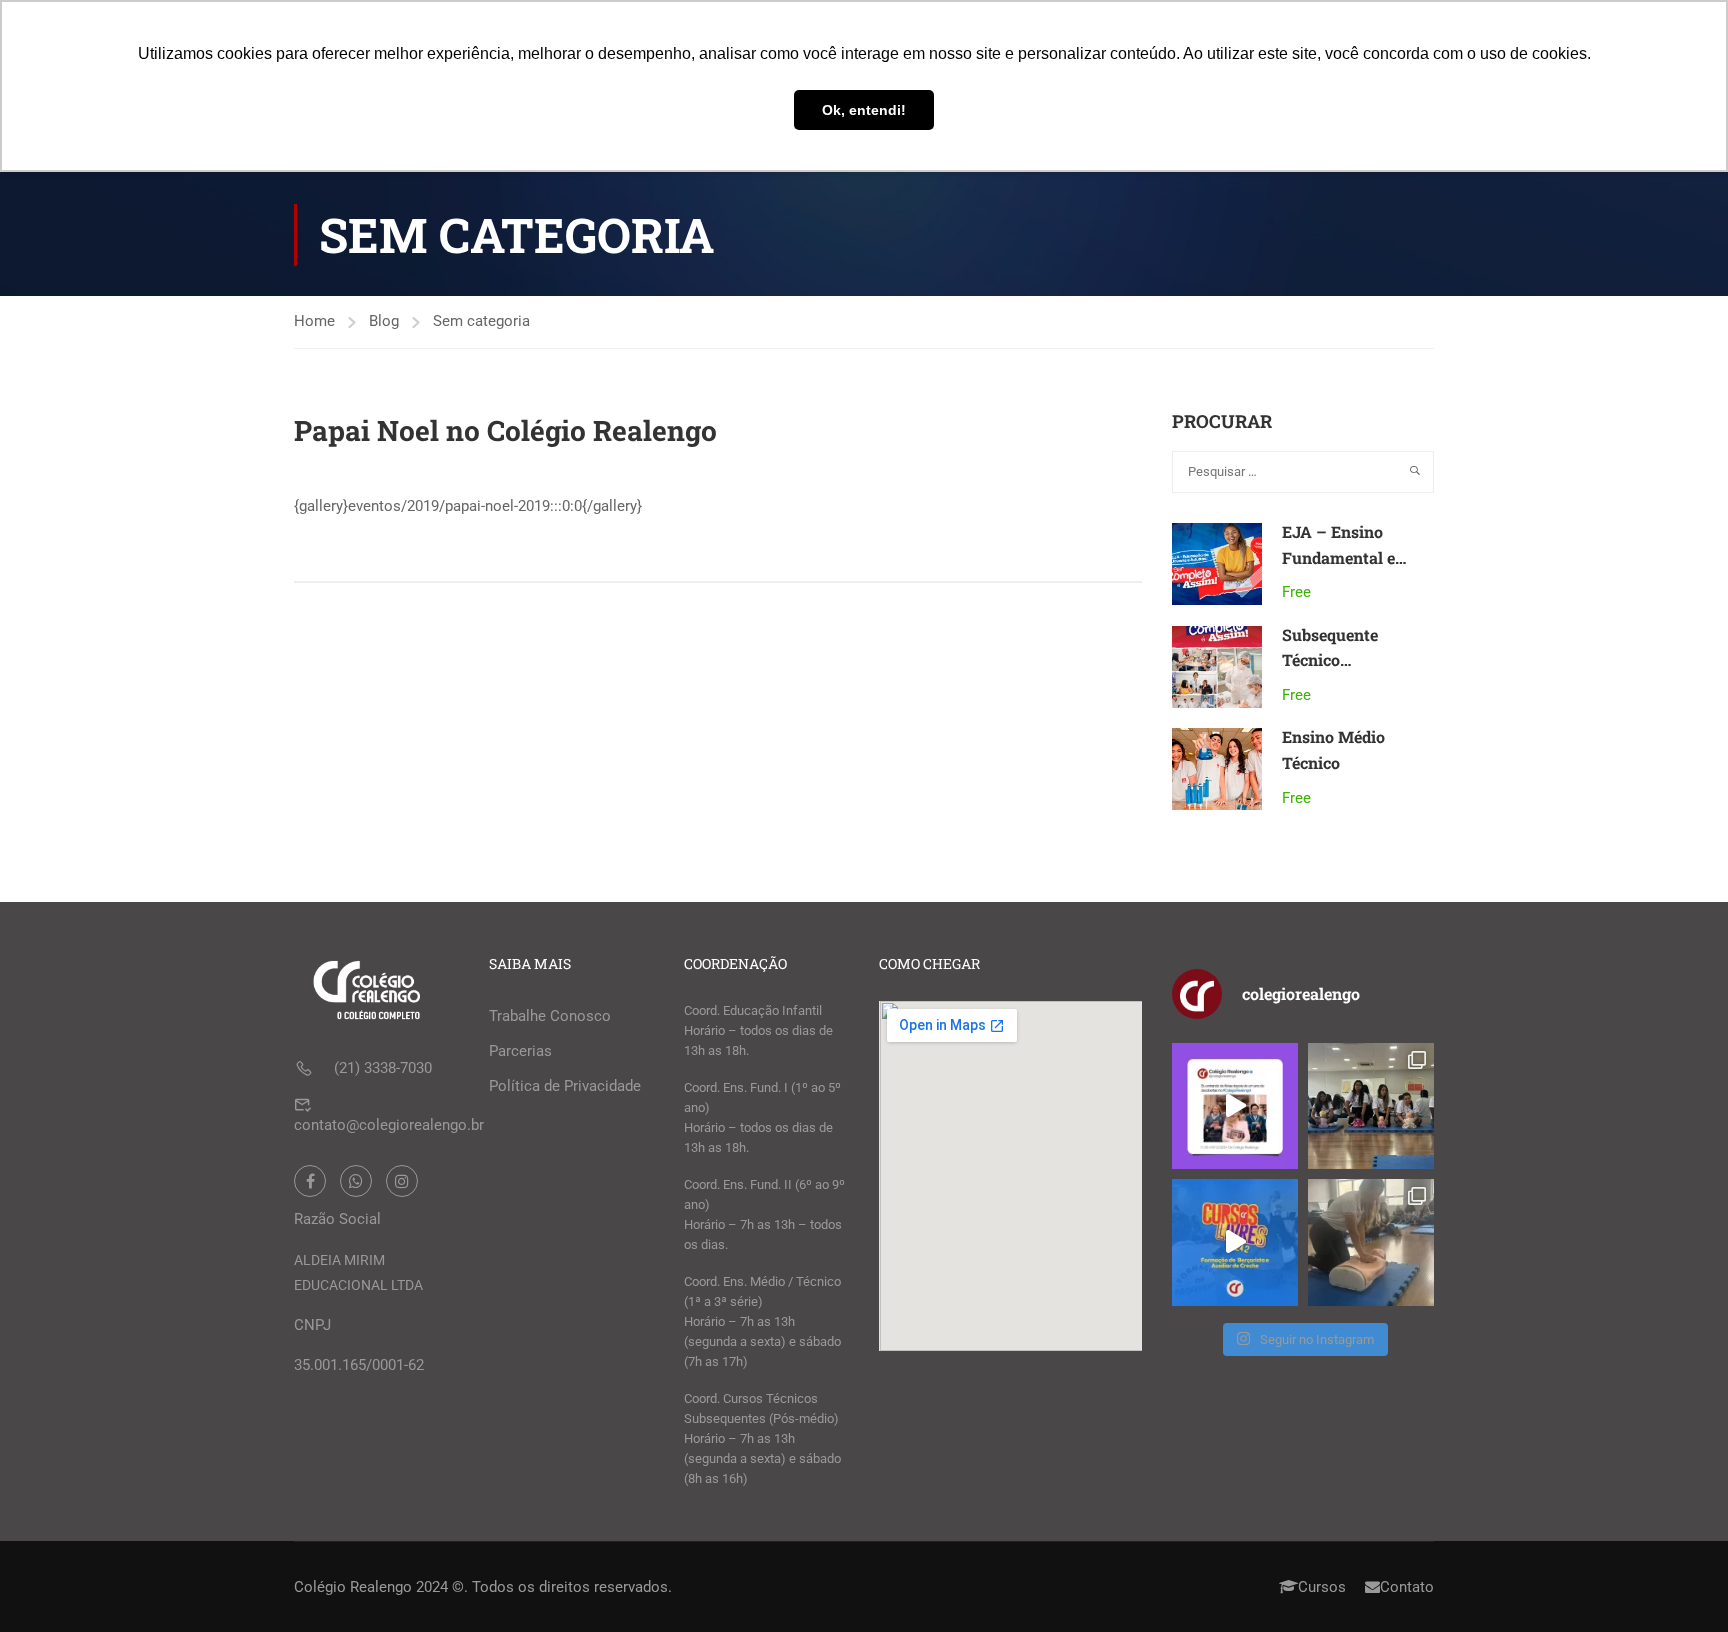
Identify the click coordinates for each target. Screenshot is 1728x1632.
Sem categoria (481, 321)
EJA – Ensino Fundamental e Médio (1338, 557)
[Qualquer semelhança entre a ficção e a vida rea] (1235, 1106)
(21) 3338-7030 (383, 1068)
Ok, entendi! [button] (864, 110)
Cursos (1322, 1587)
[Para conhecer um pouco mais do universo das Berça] (1235, 1242)
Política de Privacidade (565, 1086)
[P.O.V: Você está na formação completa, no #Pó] (1371, 1106)
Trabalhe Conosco (550, 1016)
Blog (384, 321)
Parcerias (520, 1051)
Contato (1407, 1587)
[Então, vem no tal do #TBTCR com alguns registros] (1371, 1242)
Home (314, 321)
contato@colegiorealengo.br (389, 1125)
